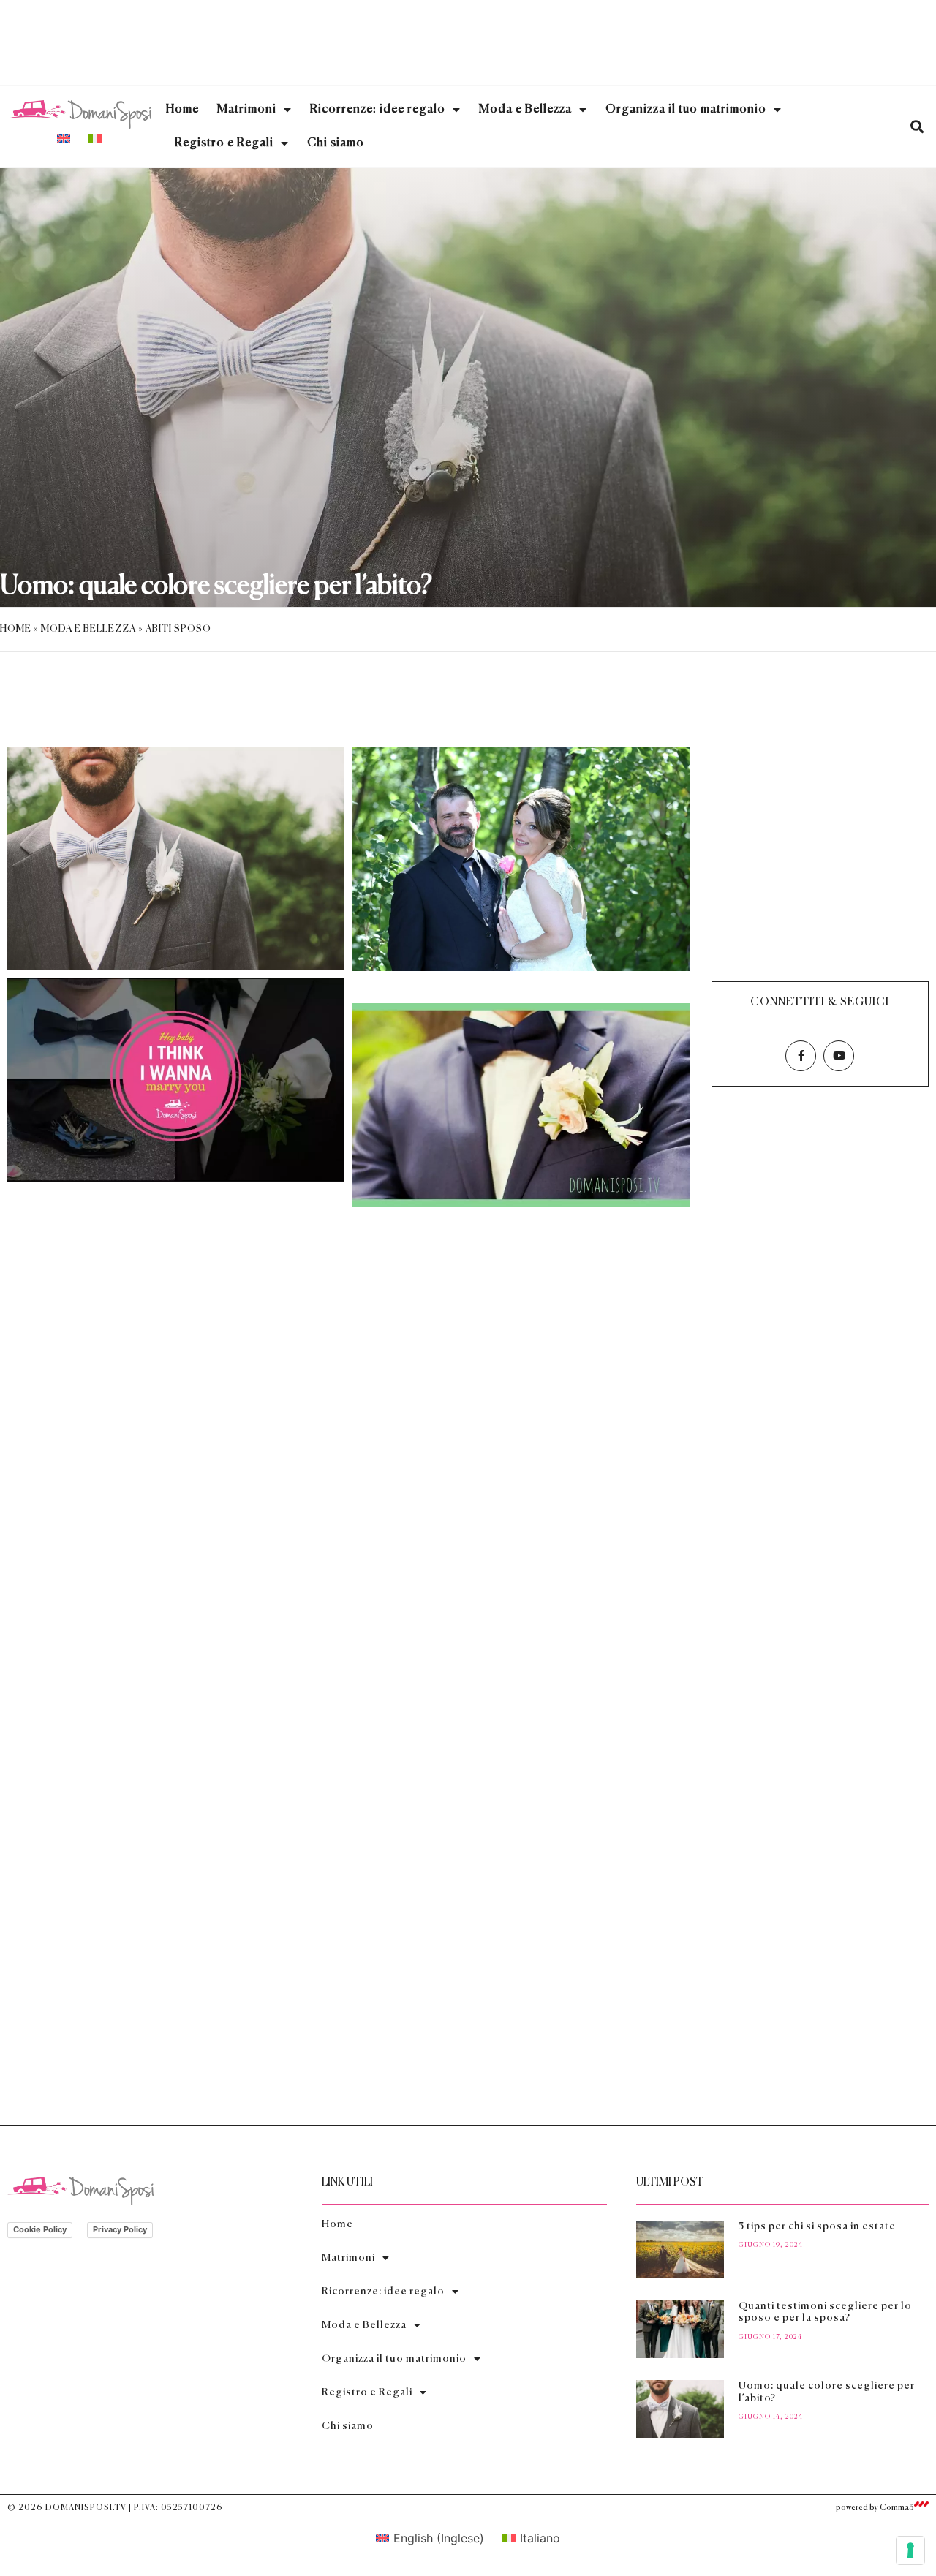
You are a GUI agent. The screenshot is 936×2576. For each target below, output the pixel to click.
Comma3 (897, 2508)
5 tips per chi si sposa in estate (817, 2226)
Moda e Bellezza (525, 110)
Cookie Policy (40, 2229)
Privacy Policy (120, 2229)
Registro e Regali (224, 143)
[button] (917, 127)
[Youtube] (839, 1056)
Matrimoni (247, 110)
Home (182, 110)
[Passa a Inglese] (64, 137)
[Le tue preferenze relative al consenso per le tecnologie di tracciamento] (910, 2550)
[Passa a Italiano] (95, 137)
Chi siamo (336, 143)
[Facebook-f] (801, 1056)
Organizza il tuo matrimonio (686, 110)
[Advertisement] (468, 40)
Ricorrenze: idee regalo (378, 110)
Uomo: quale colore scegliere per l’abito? (216, 586)
